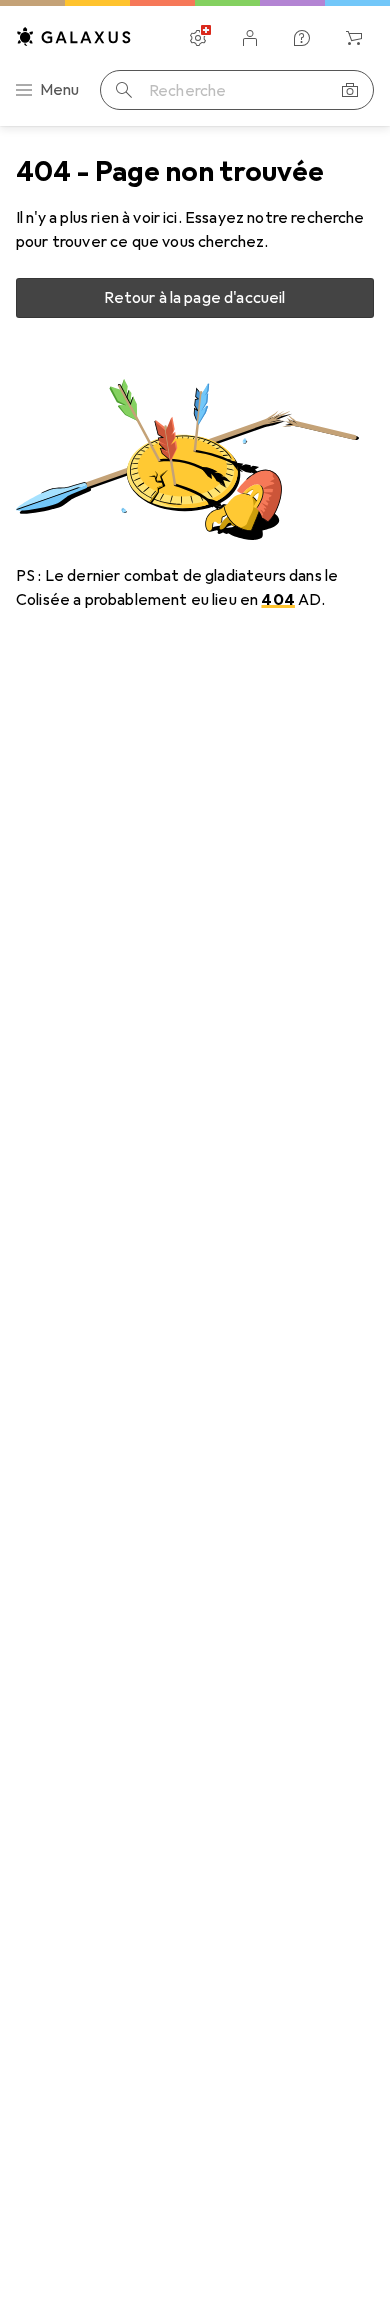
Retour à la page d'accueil (194, 298)
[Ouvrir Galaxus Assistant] (302, 38)
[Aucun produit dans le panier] (354, 38)
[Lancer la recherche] (124, 90)
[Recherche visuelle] (350, 90)
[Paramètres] (198, 38)
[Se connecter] (250, 38)
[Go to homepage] (74, 36)
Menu (60, 90)
